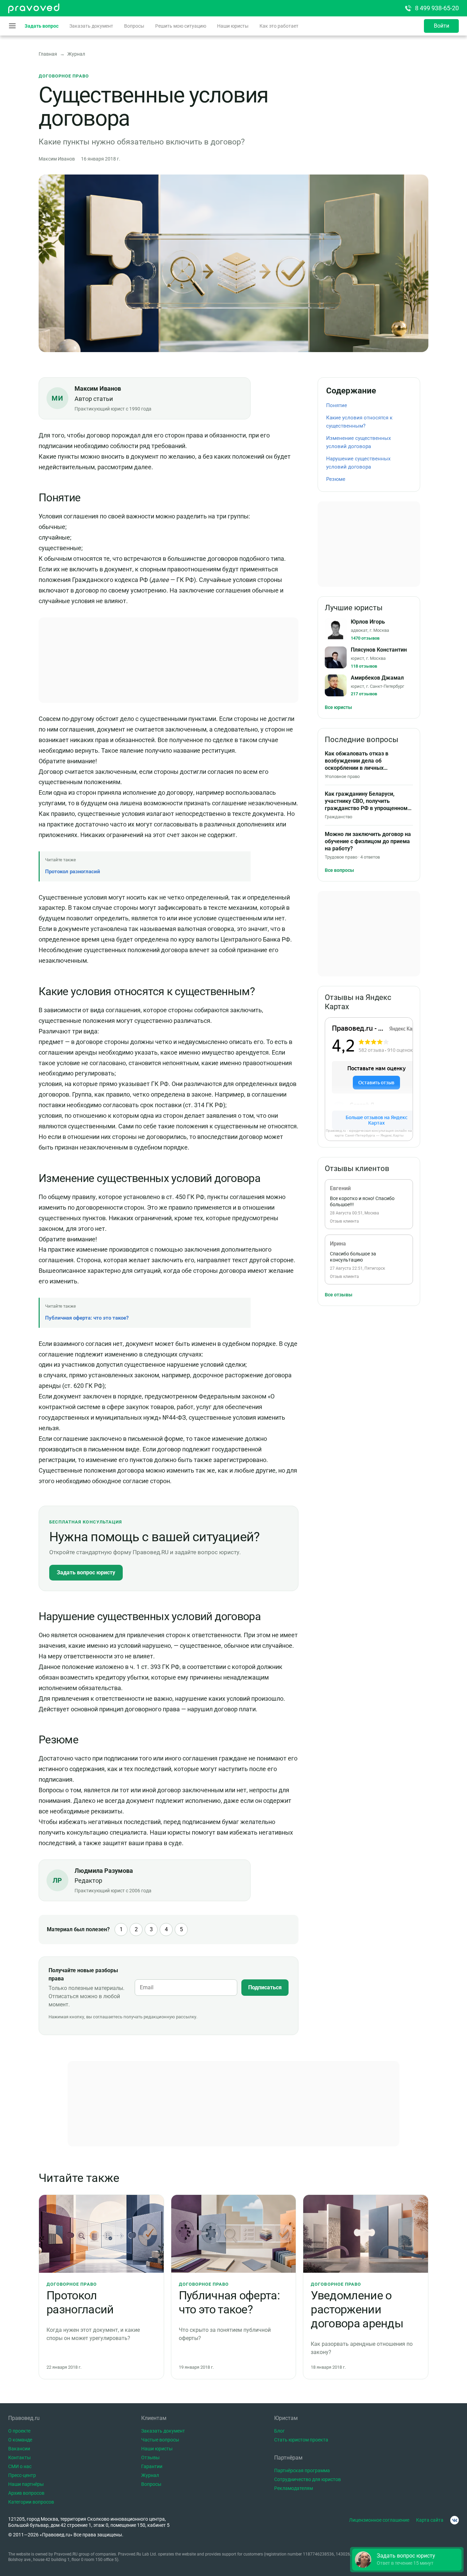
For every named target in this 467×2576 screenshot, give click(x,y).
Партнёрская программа (302, 2470)
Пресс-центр (22, 2475)
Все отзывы (339, 1295)
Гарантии (152, 2466)
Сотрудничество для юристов (308, 2479)
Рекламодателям (293, 2488)
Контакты (19, 2457)
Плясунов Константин (379, 650)
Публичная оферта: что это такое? (87, 1318)
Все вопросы (339, 870)
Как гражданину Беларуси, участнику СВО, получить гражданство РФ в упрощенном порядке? (366, 801)
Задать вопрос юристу (86, 1572)
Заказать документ (91, 26)
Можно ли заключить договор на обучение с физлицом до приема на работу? (368, 841)
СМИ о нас (20, 2466)
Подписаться (265, 1987)
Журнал (76, 54)
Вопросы (134, 26)
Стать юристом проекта (301, 2440)
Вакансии (19, 2449)
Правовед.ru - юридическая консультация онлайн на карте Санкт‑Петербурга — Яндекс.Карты (369, 1133)
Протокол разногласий (73, 872)
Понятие (337, 405)
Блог (279, 2431)
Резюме (336, 479)
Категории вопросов (31, 2502)
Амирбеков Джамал (377, 678)
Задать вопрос (42, 26)
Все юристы (338, 707)
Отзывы (150, 2457)
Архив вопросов (26, 2493)
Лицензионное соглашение (379, 2520)
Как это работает (279, 26)
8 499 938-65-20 (437, 8)
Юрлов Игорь (368, 622)
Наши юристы (233, 26)
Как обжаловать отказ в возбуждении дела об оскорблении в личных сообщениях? (357, 761)
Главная (48, 54)
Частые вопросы (160, 2440)
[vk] (455, 2520)
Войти (442, 26)
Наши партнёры (26, 2484)
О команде (20, 2440)
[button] (407, 2560)
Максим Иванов (98, 388)
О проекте (19, 2431)
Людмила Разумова (104, 1871)
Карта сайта (430, 2520)
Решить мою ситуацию (181, 26)
